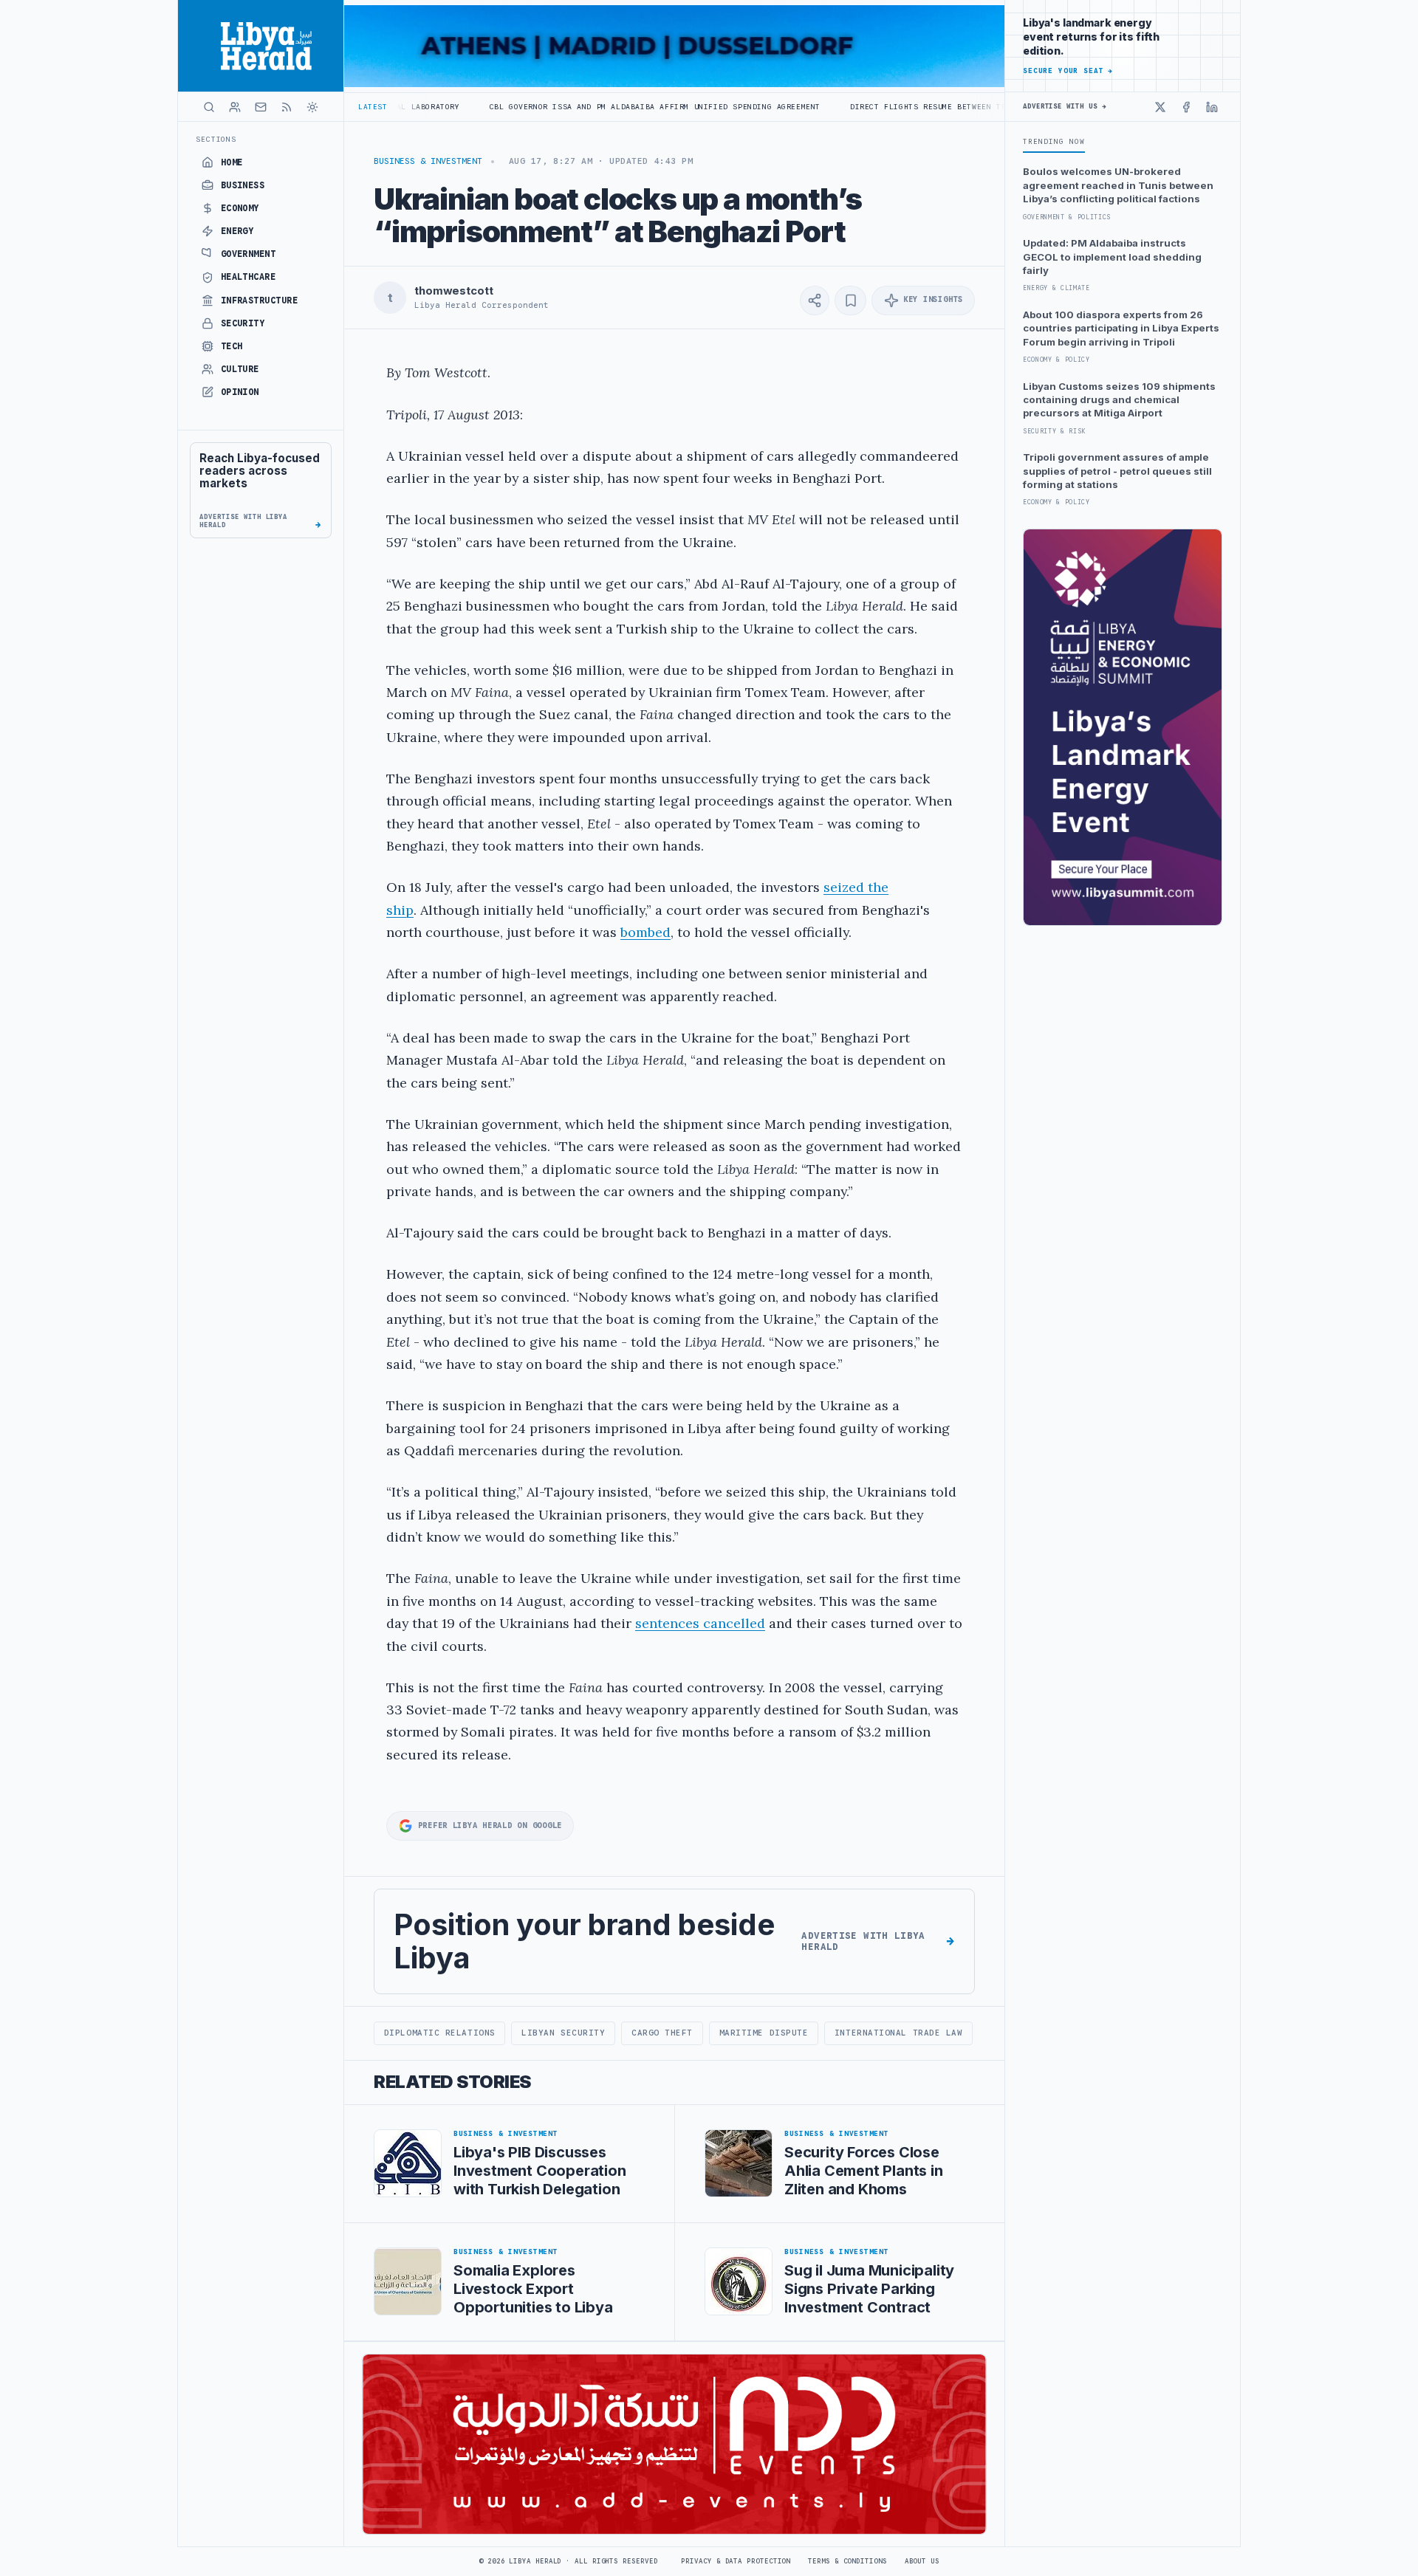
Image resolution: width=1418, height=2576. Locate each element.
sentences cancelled (700, 1623)
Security (243, 323)
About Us (922, 2561)
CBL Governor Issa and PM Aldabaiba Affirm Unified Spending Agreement (541, 107)
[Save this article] (850, 300)
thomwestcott (453, 291)
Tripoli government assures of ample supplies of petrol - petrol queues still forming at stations (1117, 471)
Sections (216, 139)
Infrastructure (260, 300)
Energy (237, 231)
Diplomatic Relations (440, 2033)
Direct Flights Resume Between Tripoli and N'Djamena (860, 107)
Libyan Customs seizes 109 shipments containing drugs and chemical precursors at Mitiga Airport (1119, 400)
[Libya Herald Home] (261, 46)
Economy (240, 208)
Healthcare (249, 277)
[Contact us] (261, 107)
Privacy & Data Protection (736, 2561)
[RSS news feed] (287, 107)
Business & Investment (428, 161)
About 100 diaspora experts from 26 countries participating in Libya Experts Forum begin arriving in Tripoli (1121, 328)
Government (249, 254)
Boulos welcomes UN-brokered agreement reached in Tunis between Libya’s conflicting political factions (1118, 185)
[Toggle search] (209, 107)
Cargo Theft (662, 2033)
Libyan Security (563, 2033)
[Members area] (235, 107)
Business (243, 185)
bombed (645, 932)
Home (232, 162)
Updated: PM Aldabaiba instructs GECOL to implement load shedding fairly (1112, 257)
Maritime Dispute (764, 2033)
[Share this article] (815, 300)
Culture (240, 369)
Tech (232, 346)
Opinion (240, 392)
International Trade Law (899, 2033)
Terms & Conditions (847, 2561)
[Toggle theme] (312, 107)
